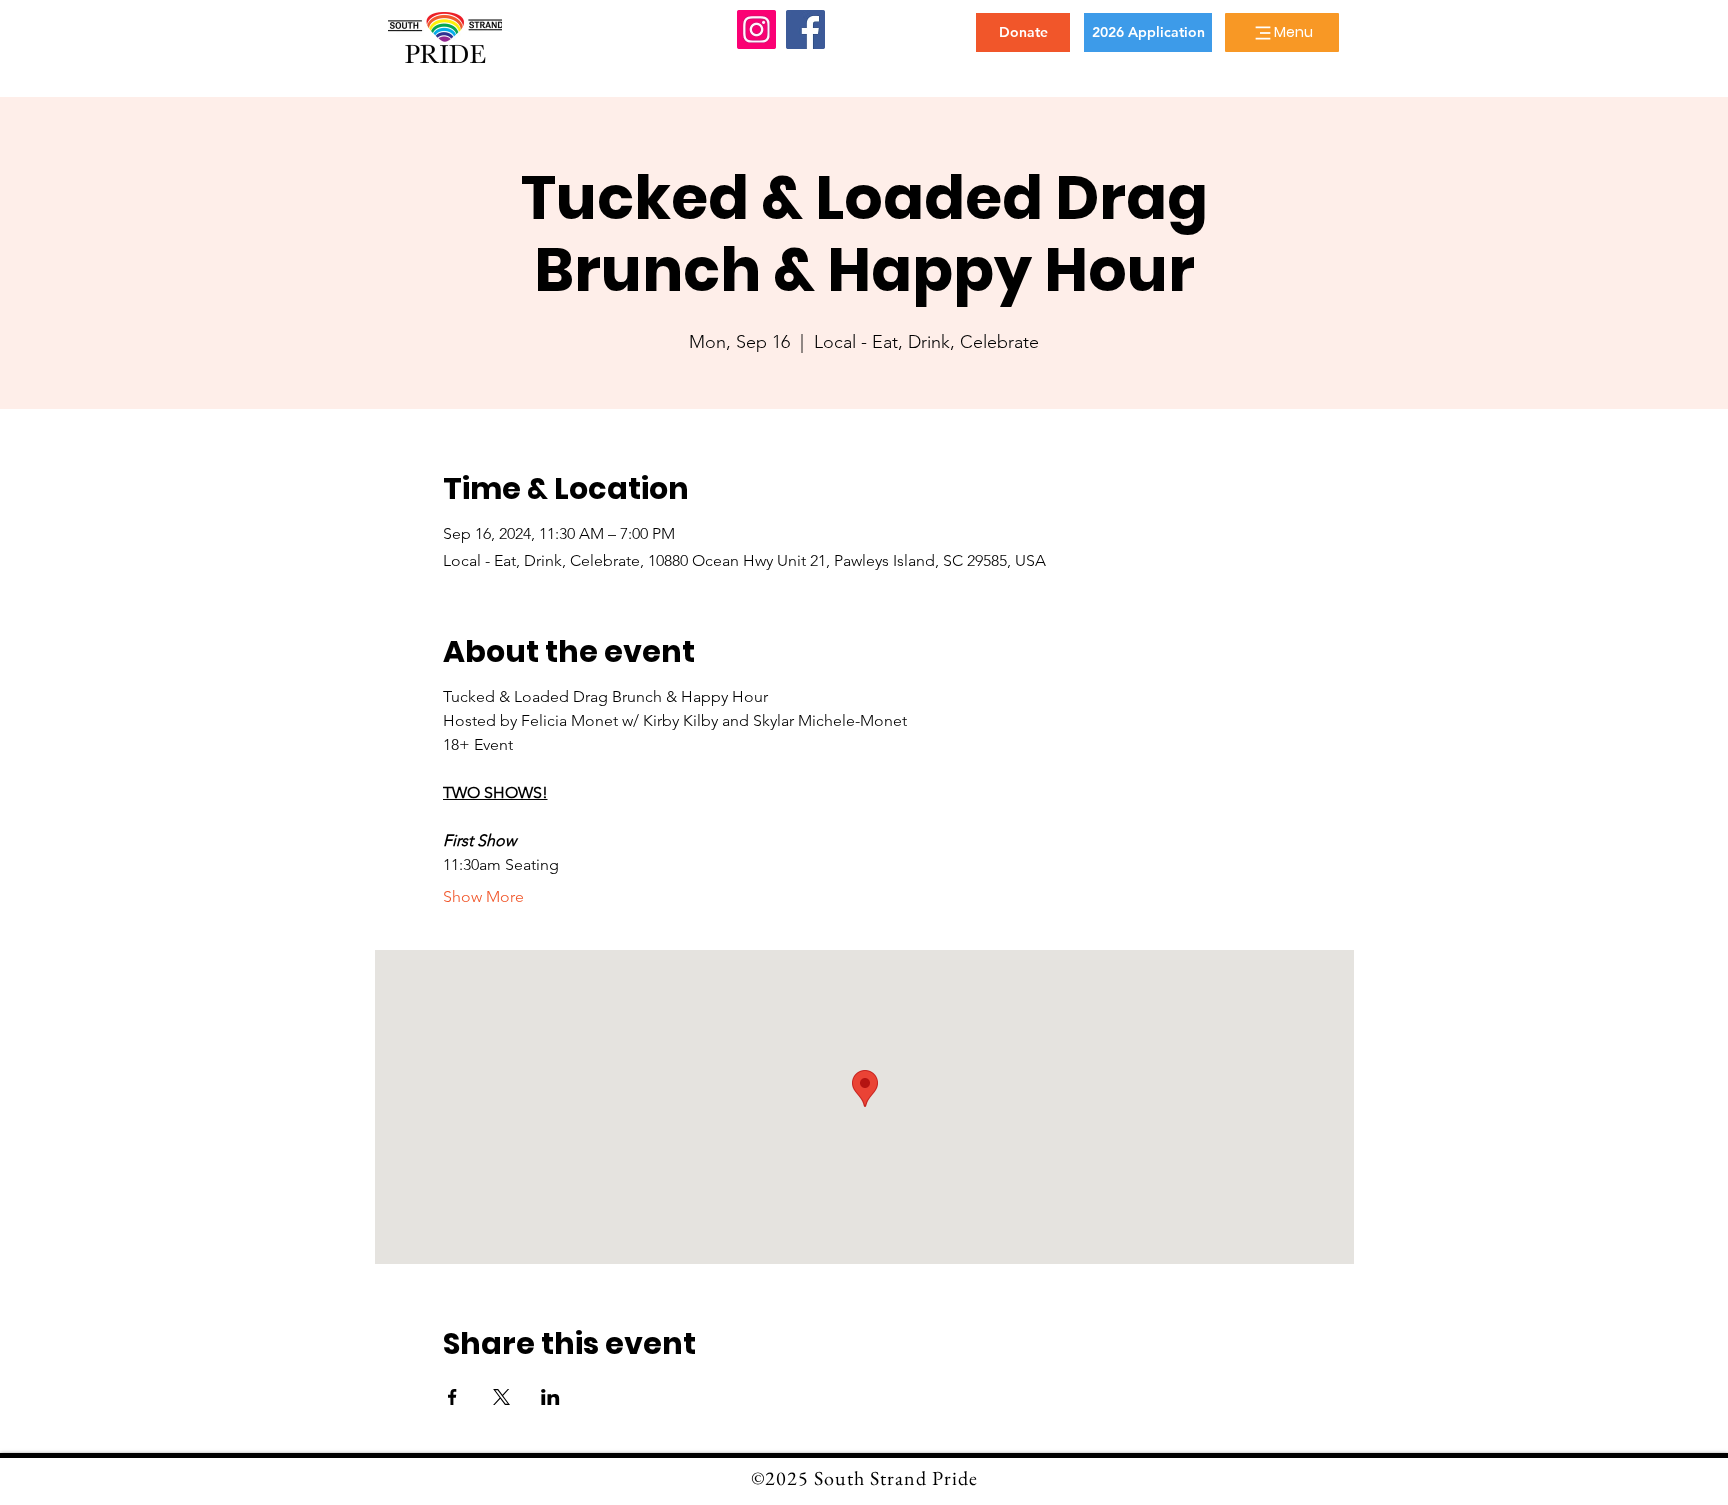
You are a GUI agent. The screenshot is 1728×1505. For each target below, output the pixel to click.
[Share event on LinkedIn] (550, 1397)
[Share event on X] (501, 1397)
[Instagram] (756, 29)
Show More (483, 896)
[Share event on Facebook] (452, 1397)
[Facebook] (805, 29)
